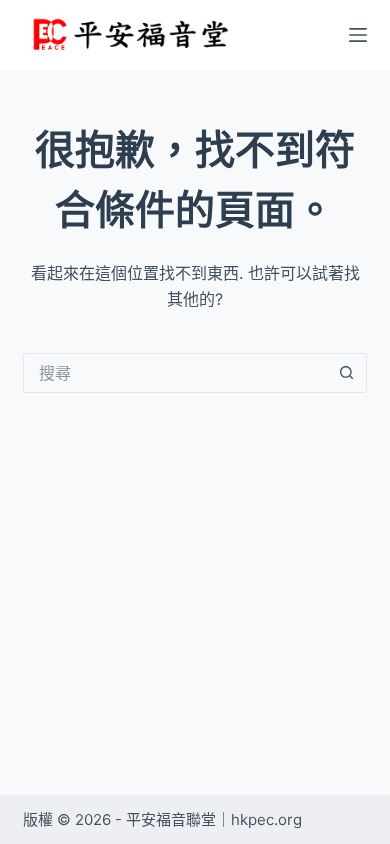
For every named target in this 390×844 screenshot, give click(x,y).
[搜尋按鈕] (347, 373)
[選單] (358, 35)
